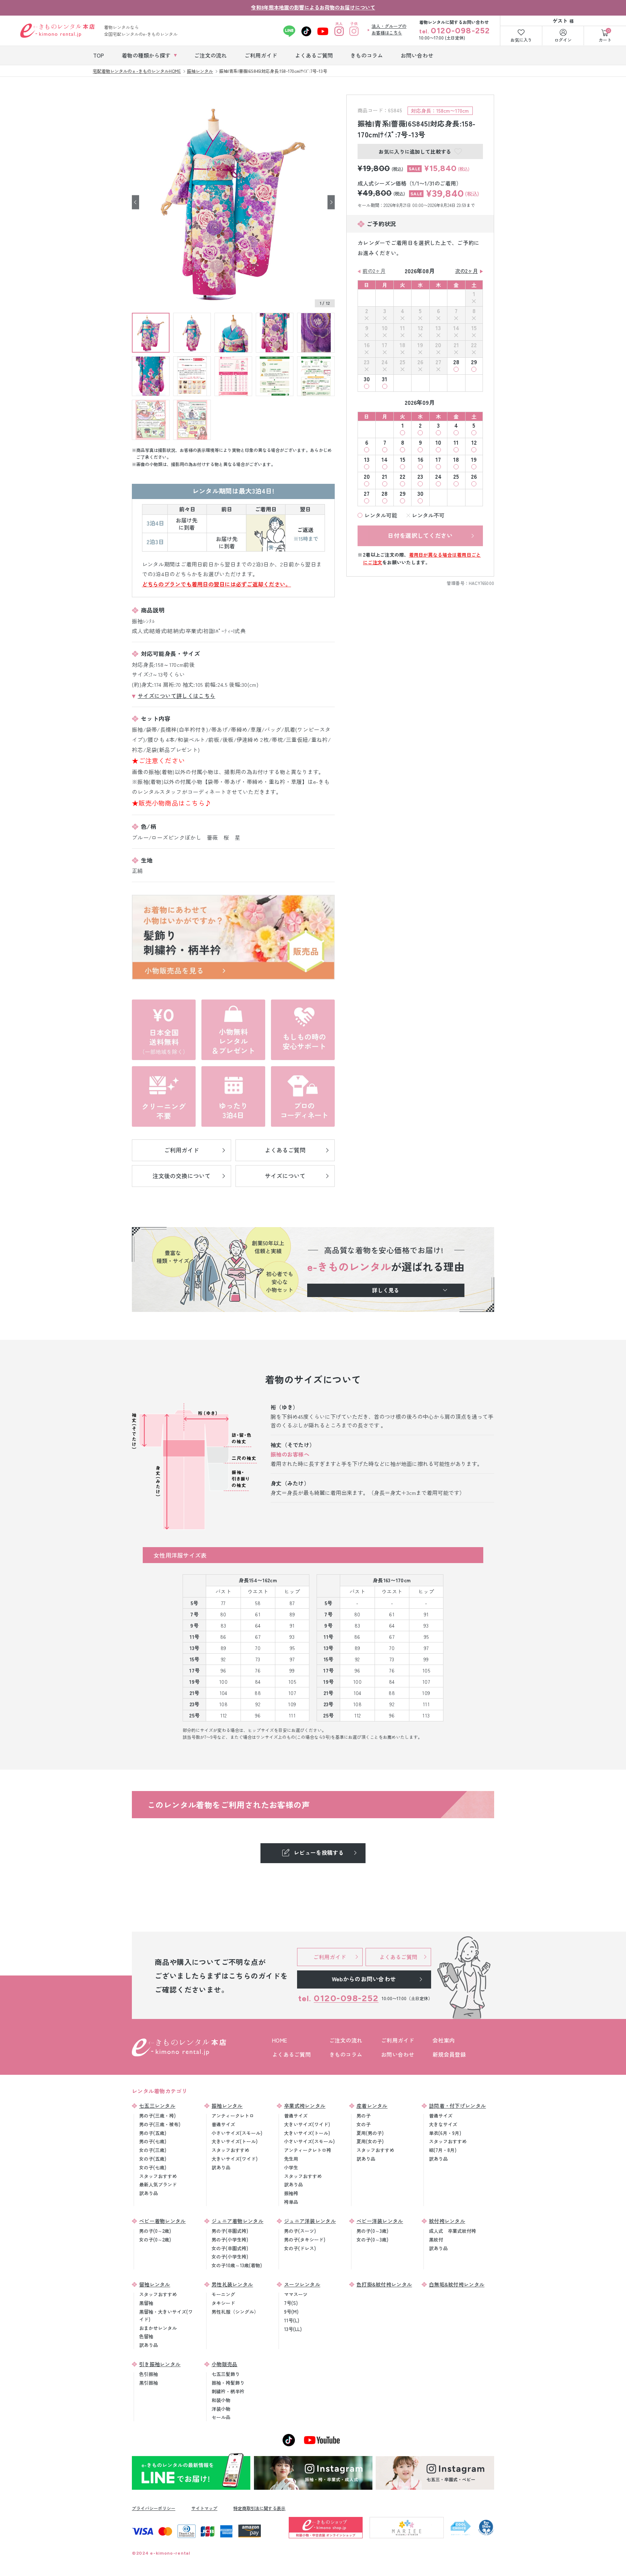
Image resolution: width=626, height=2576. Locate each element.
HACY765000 (481, 583)
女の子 (364, 2124)
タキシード (223, 2303)
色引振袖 (149, 2374)
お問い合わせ (398, 2054)
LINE (289, 31)
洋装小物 (221, 2409)
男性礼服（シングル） (235, 2312)
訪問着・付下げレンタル (457, 2106)
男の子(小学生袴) (230, 2240)
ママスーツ (296, 2294)
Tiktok (306, 31)
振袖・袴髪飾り (228, 2383)
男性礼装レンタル (232, 2284)
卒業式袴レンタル (305, 2106)
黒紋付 (436, 2240)
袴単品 (291, 2202)
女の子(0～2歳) (155, 2240)
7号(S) (291, 2303)
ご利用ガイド (398, 2040)
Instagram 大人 (339, 31)
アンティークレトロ (233, 2116)
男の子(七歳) (153, 2141)
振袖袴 (291, 2193)
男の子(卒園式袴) (230, 2231)
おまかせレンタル (158, 2328)
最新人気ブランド (158, 2184)
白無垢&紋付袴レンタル (457, 2284)
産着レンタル (372, 2106)
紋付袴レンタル (447, 2221)
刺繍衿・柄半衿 (228, 2391)
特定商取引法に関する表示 (259, 2508)
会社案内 (444, 2040)
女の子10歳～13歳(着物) (237, 2265)
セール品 (221, 2417)
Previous (135, 202)
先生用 (291, 2159)
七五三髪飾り (226, 2374)
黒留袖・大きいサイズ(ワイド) (166, 2315)
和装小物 (221, 2400)
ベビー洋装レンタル (380, 2221)
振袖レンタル (227, 2106)
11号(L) (292, 2320)
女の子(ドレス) (300, 2248)
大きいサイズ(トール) (235, 2141)
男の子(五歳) (153, 2133)
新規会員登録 (449, 2054)
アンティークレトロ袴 (308, 2150)
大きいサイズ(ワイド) (235, 2159)
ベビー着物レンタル (162, 2221)
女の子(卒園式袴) (230, 2248)
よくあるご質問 (291, 2054)
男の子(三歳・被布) (160, 2124)
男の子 (364, 2116)
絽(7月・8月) (443, 2150)
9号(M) (291, 2312)
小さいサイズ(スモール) (237, 2133)
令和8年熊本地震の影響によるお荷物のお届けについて (313, 7)
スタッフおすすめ (158, 2176)
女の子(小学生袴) (230, 2257)
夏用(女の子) (370, 2141)
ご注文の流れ (346, 2040)
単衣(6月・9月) (445, 2133)
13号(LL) (293, 2329)
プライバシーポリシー (154, 2508)
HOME (279, 2040)
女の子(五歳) (153, 2159)
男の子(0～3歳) (372, 2231)
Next (331, 202)
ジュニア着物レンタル (237, 2221)
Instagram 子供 (354, 31)
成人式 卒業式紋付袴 (452, 2231)
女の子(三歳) (153, 2150)
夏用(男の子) (370, 2133)
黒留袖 (146, 2303)
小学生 (291, 2167)
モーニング (223, 2294)
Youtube (323, 31)
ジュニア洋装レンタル (310, 2221)
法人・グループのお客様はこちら (389, 29)
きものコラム (346, 2054)
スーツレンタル (302, 2284)
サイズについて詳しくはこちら (176, 696)
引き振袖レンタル (160, 2364)
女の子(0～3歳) (372, 2240)
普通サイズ (223, 2124)
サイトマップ (204, 2508)
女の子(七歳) (153, 2167)
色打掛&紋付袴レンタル (384, 2284)
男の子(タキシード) (305, 2240)
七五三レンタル (157, 2106)
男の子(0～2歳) (155, 2231)
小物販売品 (225, 2364)
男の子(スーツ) (300, 2231)
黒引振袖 (149, 2383)
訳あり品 (149, 2193)
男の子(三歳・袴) (157, 2116)
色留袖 (146, 2336)
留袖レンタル (155, 2284)
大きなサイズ (443, 2124)
